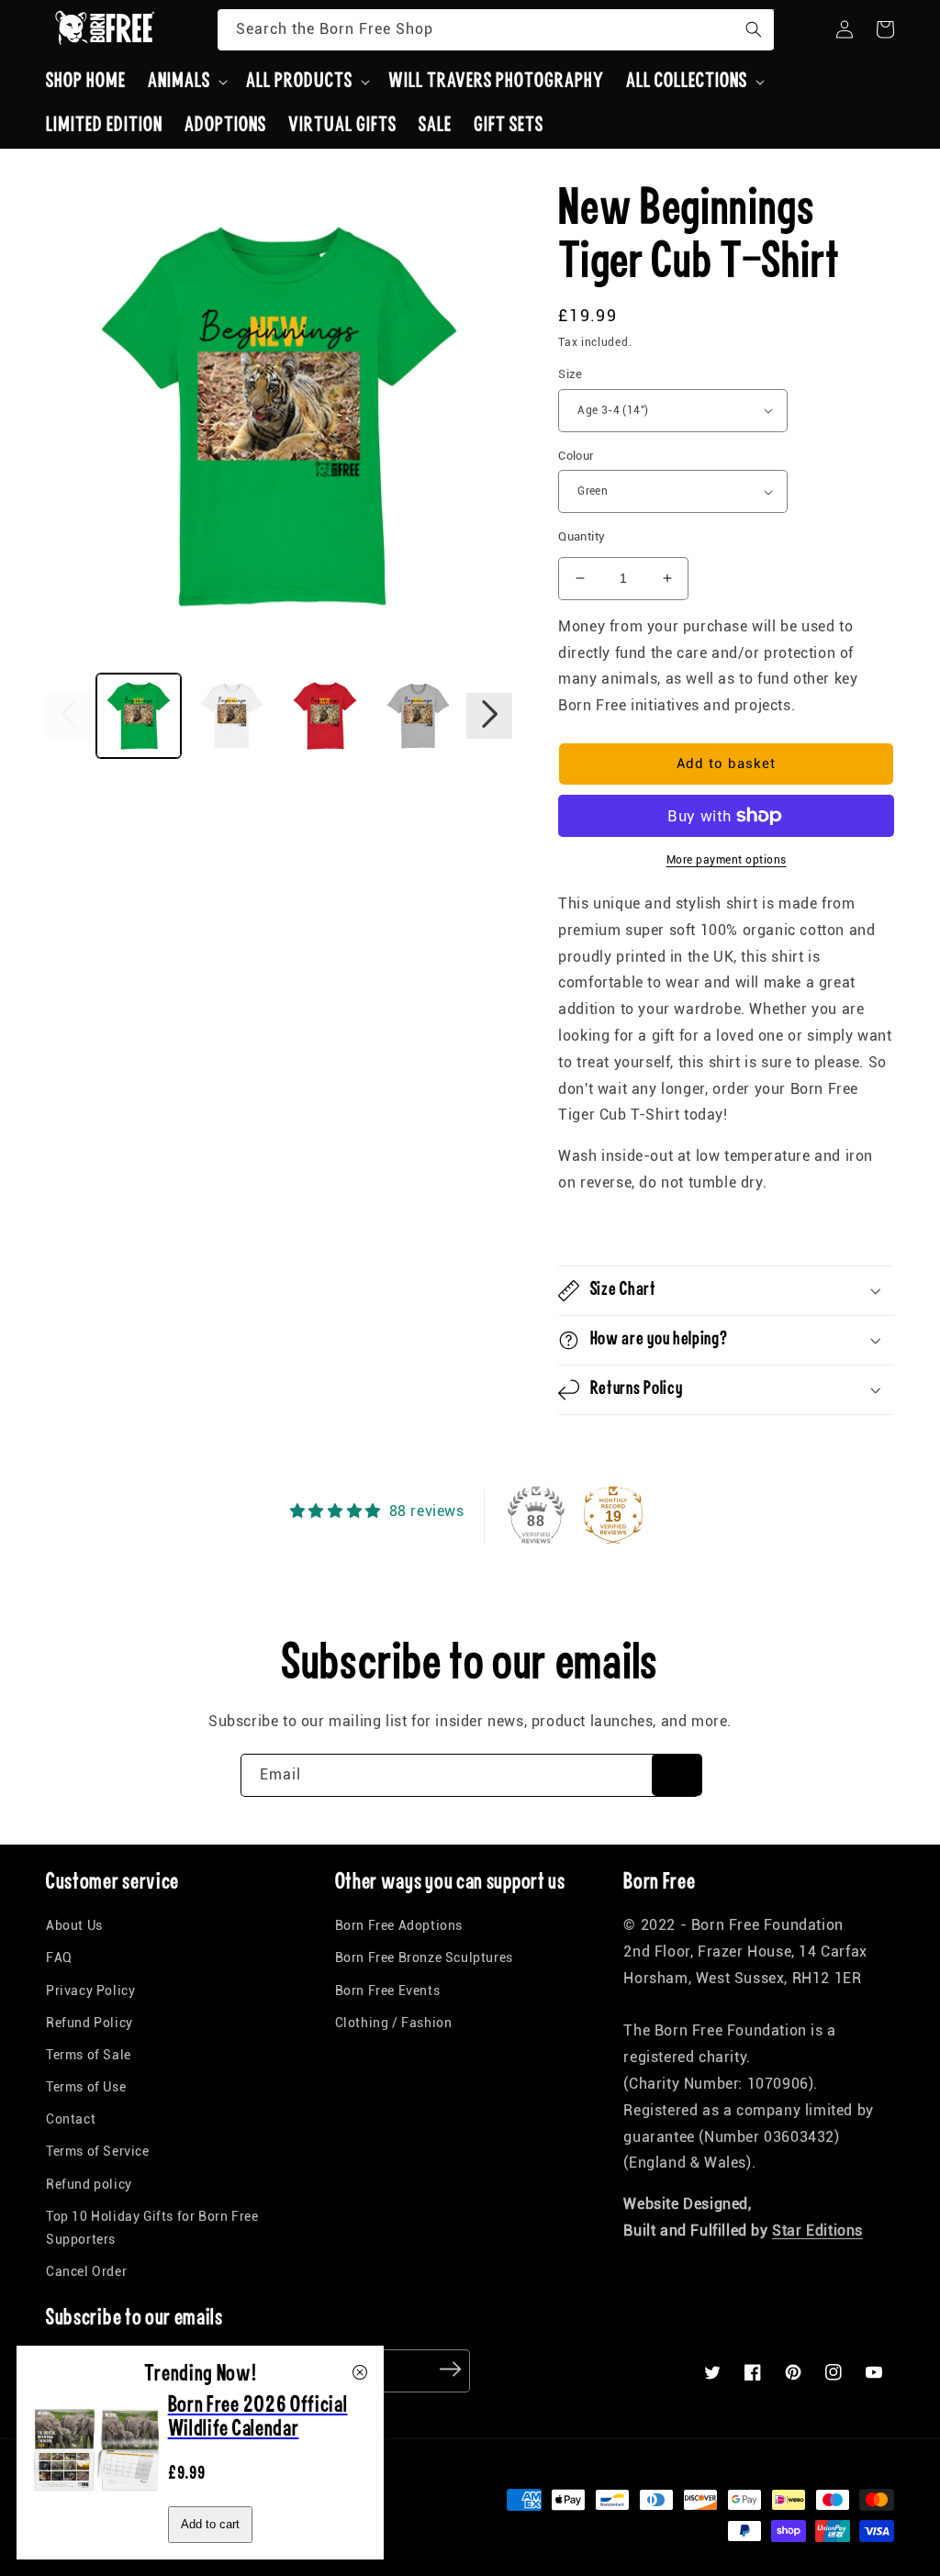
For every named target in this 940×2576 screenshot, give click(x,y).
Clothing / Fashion (394, 2023)
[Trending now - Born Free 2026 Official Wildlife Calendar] (97, 2509)
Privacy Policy (90, 1991)
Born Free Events (388, 1991)
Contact (71, 2119)
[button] (186, 82)
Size (571, 374)
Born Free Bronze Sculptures (424, 1957)
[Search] (754, 29)
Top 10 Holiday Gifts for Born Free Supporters (152, 2228)
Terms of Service (98, 2151)
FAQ (59, 1957)
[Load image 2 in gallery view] (232, 716)
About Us (74, 1925)
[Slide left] (69, 716)
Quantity (582, 536)
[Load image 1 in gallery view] (139, 716)
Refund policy (89, 2184)
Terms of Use (86, 2087)
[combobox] (496, 30)
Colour (576, 456)
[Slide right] (489, 716)
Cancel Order (86, 2271)
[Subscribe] (677, 1775)
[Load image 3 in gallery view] (325, 716)
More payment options (727, 860)
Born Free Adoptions (399, 1925)
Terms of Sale (89, 2055)
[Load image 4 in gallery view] (419, 716)
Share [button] (598, 1231)
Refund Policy (90, 2023)
